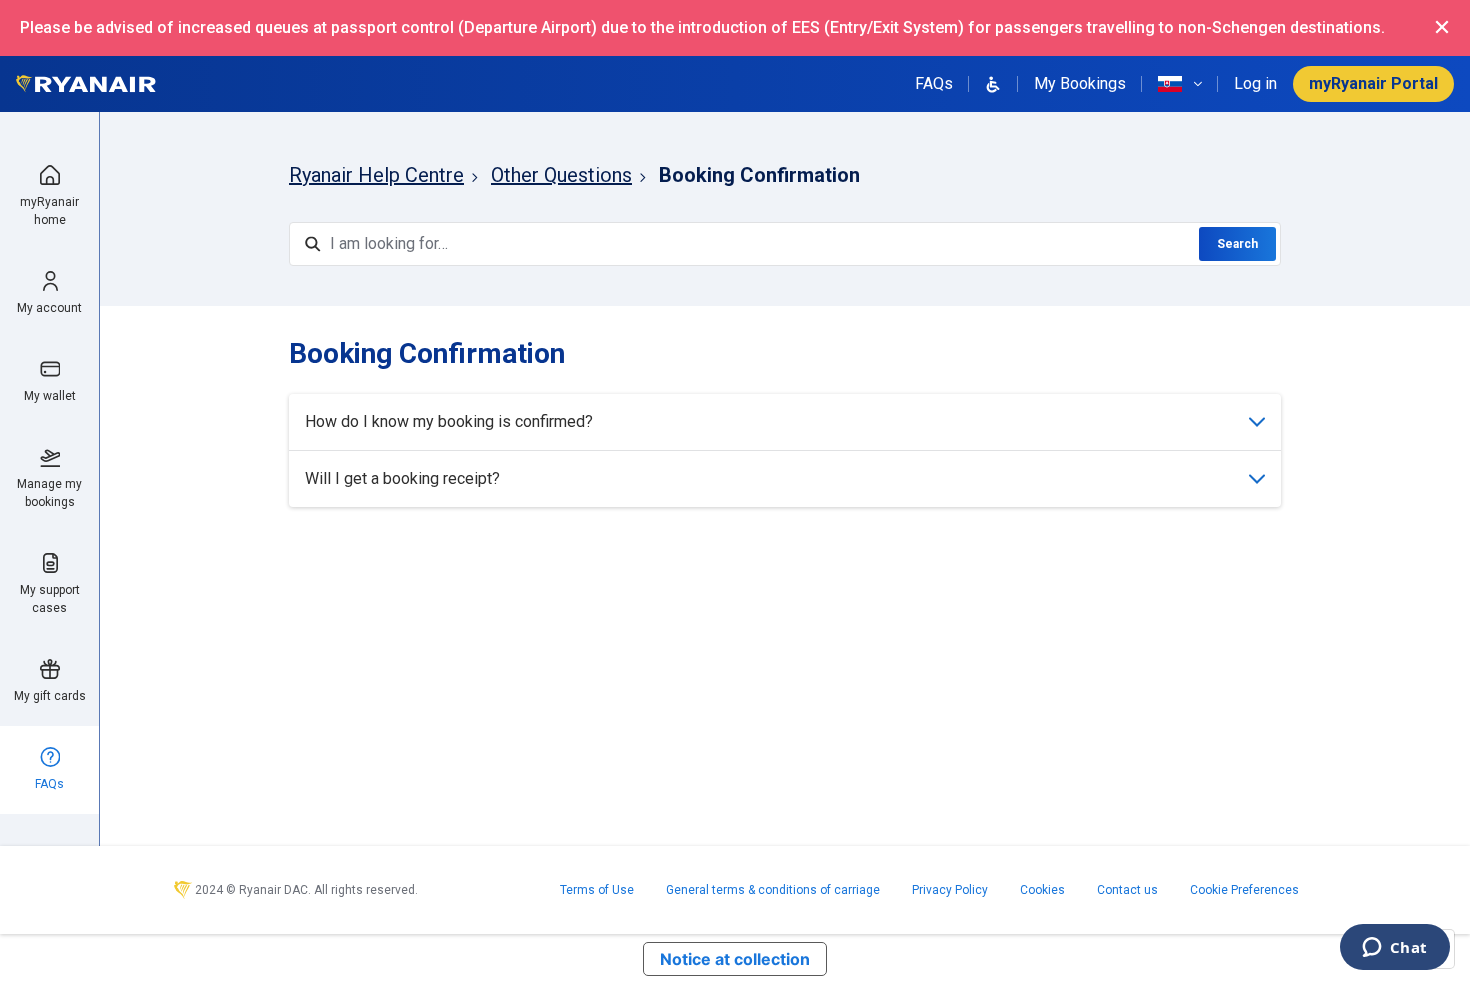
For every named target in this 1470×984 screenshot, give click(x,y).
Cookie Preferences (1244, 890)
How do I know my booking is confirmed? (449, 421)
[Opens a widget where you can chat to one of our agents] (1394, 949)
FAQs (934, 83)
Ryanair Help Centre (376, 175)
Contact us (1127, 890)
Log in (1255, 83)
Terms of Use (597, 890)
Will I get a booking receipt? (402, 478)
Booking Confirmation (759, 175)
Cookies (1042, 890)
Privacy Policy (950, 890)
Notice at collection (735, 959)
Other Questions (561, 175)
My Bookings (1080, 83)
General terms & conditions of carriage (773, 890)
